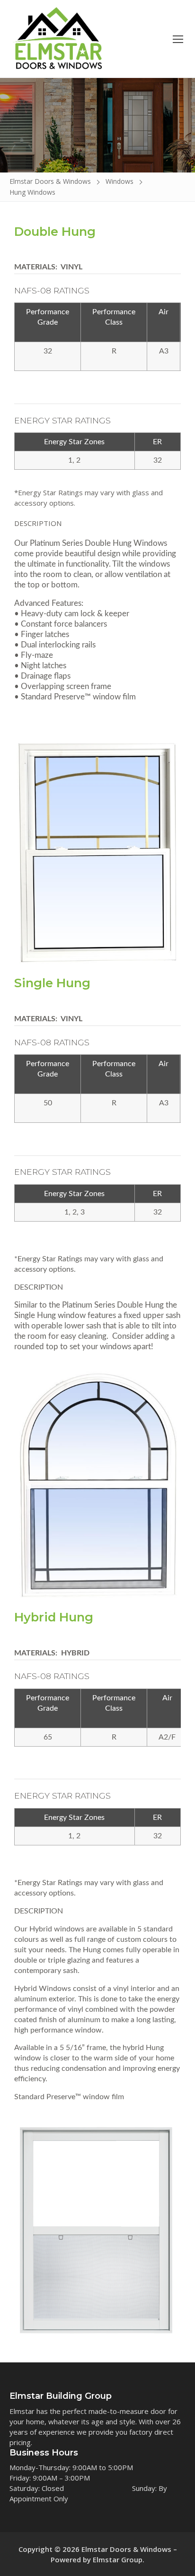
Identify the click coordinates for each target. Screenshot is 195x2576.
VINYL (71, 267)
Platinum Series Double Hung (113, 1305)
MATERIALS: (37, 267)
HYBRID (74, 1653)
